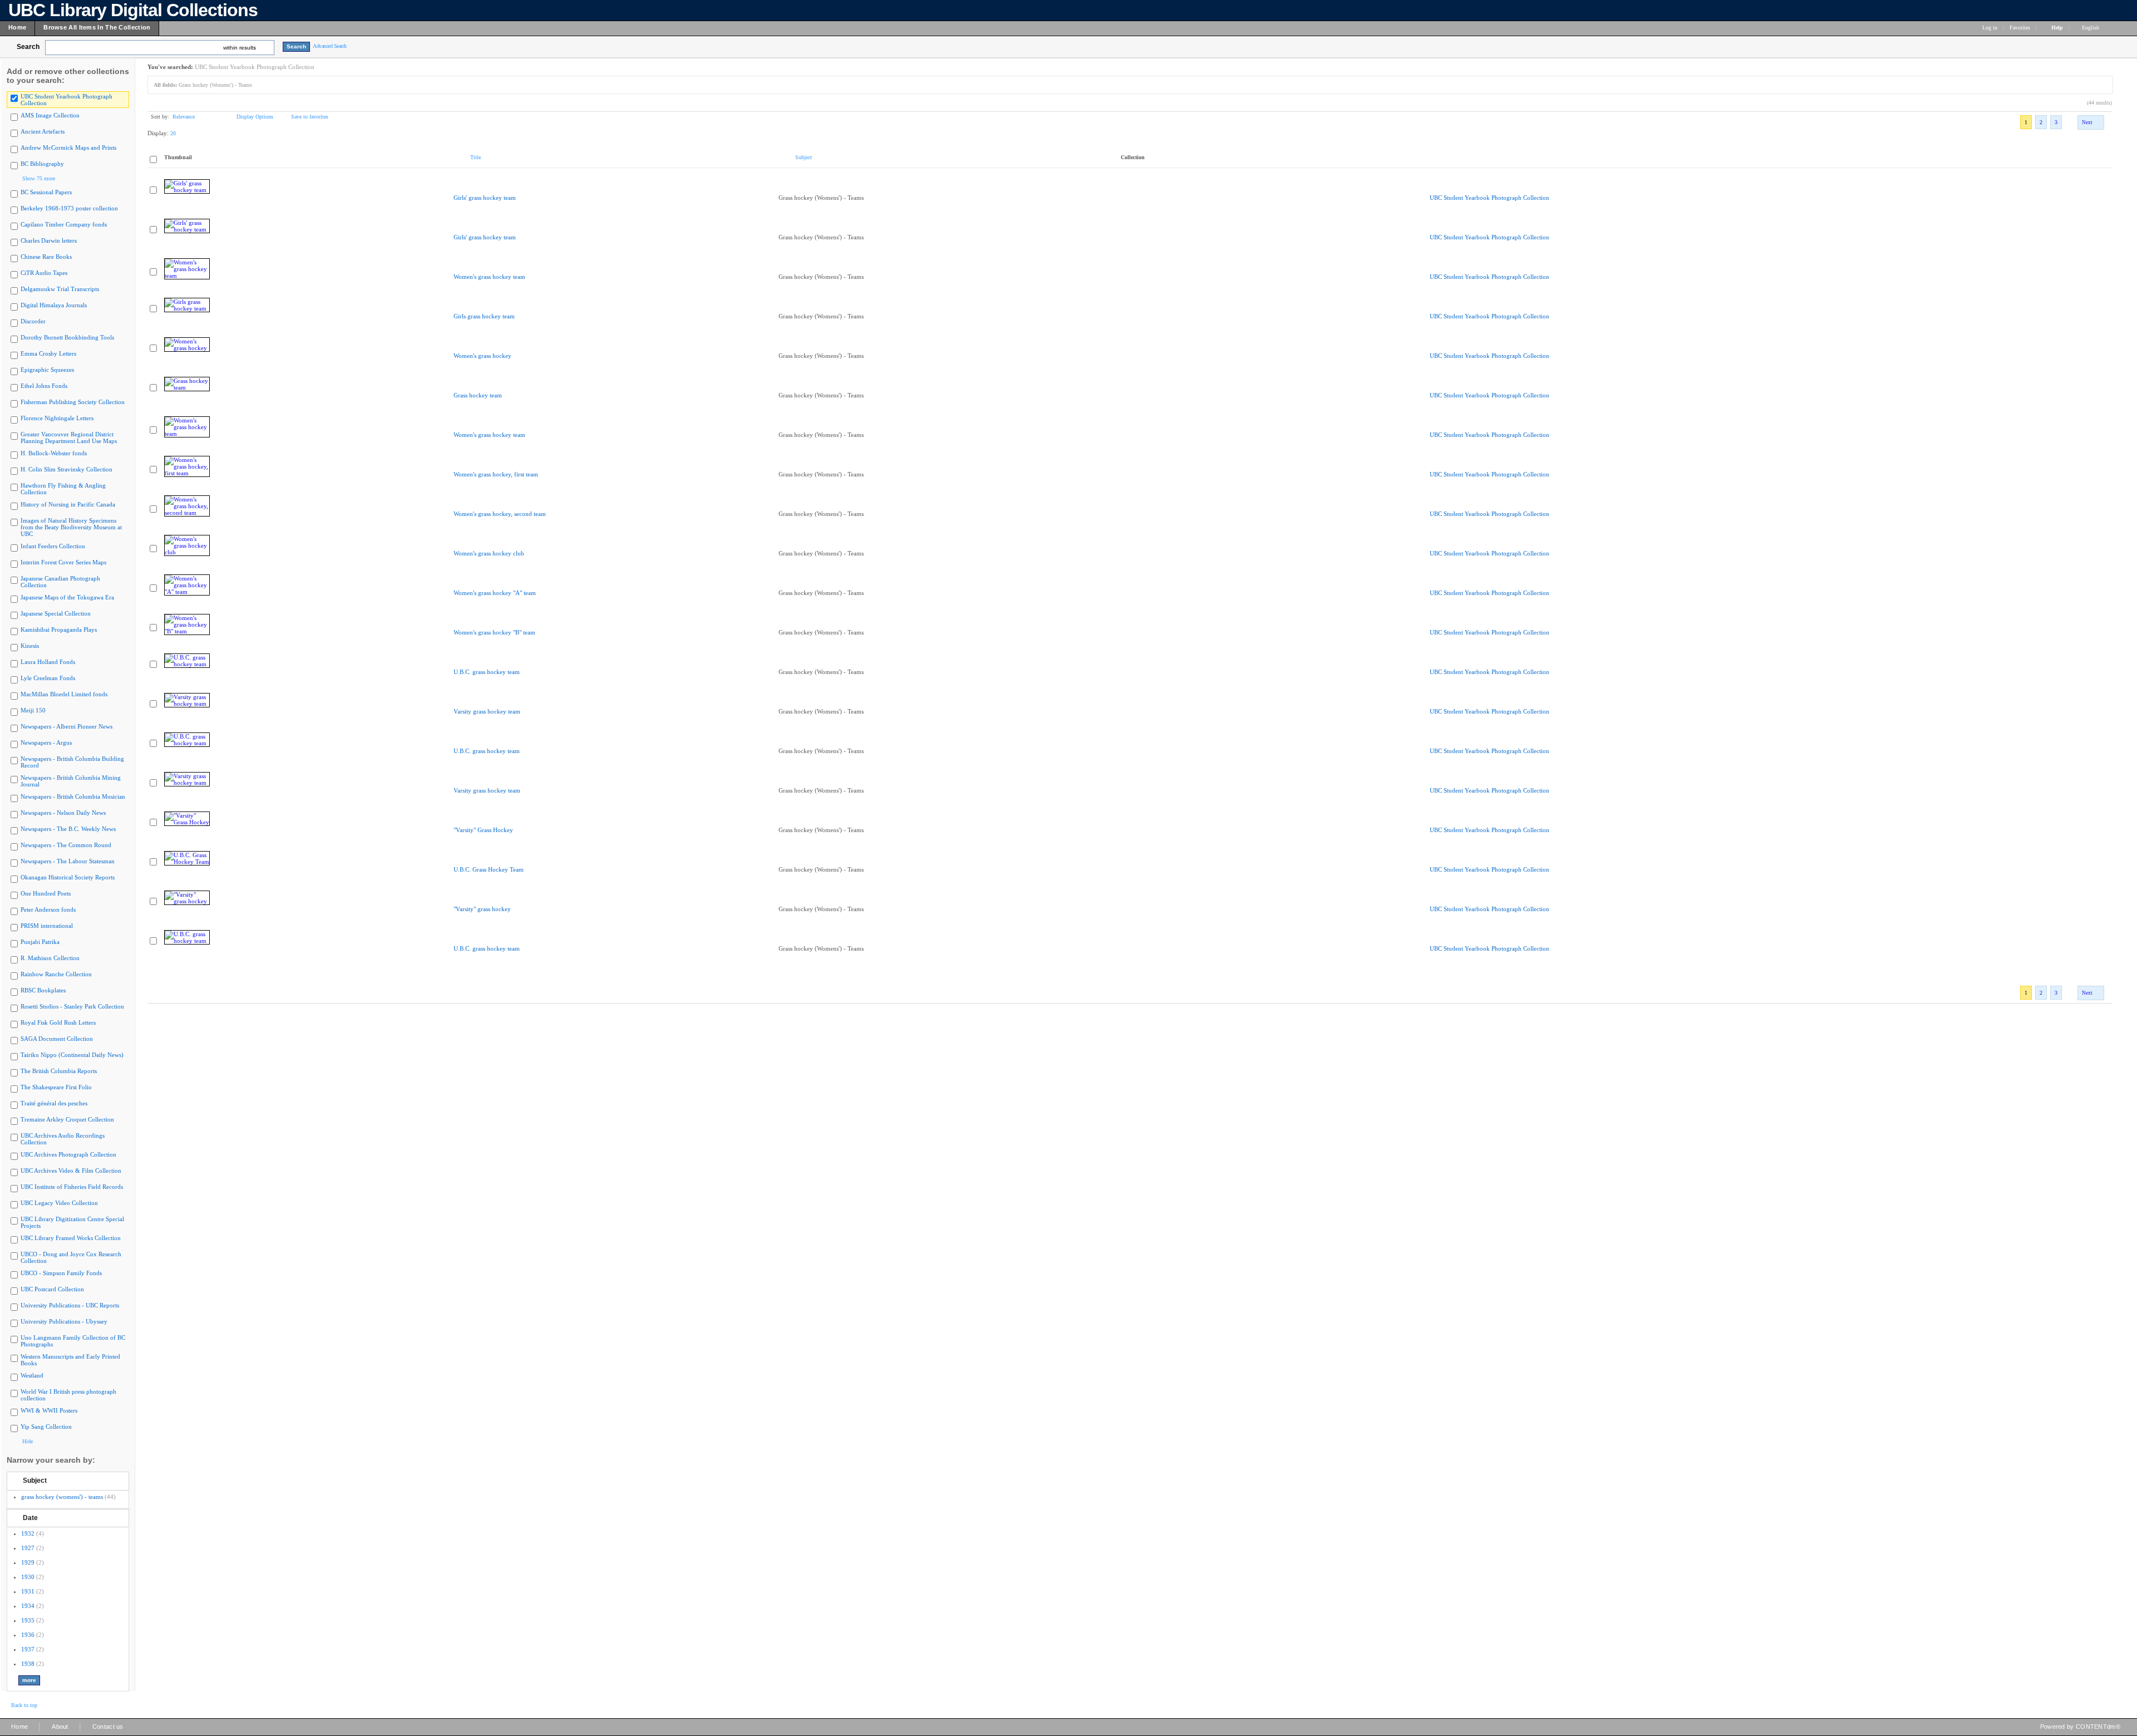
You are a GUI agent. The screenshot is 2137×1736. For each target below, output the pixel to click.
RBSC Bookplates (43, 990)
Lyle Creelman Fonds (48, 678)
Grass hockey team (478, 395)
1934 (28, 1606)
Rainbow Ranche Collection (56, 974)
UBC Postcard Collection (52, 1289)
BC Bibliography (42, 164)
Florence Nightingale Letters (57, 418)
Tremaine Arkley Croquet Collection (67, 1119)
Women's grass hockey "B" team (494, 632)
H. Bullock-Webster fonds (54, 453)
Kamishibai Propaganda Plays (59, 630)
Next (2087, 122)
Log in (1990, 28)
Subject (35, 1481)
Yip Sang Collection (46, 1427)
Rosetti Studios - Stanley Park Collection (72, 1006)
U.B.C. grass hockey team (487, 672)
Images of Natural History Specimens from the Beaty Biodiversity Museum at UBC (71, 527)
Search (28, 47)
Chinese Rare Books (46, 257)
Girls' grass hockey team (485, 198)
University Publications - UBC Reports (70, 1305)
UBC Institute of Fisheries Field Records (72, 1187)
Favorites (2020, 28)
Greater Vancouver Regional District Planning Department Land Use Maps (69, 437)
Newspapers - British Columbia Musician (73, 796)
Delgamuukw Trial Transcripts (60, 289)
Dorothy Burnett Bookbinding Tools (67, 337)
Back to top (24, 1705)
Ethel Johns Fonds (44, 386)
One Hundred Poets (46, 893)
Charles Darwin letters (49, 240)
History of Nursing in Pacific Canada (68, 504)
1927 (28, 1548)
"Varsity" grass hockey (482, 909)
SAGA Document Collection (57, 1039)
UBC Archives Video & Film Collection (71, 1171)
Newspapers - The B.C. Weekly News (68, 829)
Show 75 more (39, 178)
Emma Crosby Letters (48, 353)
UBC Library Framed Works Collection (71, 1238)
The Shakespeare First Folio (56, 1087)
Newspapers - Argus (46, 742)
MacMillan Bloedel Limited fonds (64, 694)
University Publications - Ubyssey (64, 1321)
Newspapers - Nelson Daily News (63, 813)
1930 (28, 1577)
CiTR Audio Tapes (44, 273)
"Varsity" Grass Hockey (483, 830)
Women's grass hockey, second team (500, 514)
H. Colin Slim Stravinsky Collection (67, 469)
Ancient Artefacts (43, 131)
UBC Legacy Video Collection (59, 1203)
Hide (28, 1441)
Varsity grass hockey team (487, 711)
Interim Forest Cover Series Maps (63, 562)
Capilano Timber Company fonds (64, 224)
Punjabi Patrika (40, 942)
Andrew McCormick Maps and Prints (68, 147)
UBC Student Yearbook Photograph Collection (1490, 198)
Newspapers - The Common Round (66, 845)
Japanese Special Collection (56, 613)
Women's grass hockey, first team (496, 474)
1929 (28, 1562)
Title (476, 157)
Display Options (255, 117)
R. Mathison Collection (50, 958)
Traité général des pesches (54, 1103)
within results (240, 48)
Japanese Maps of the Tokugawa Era (67, 597)
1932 (28, 1533)
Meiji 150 (33, 710)
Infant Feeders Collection (53, 546)
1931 (28, 1591)
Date (30, 1518)
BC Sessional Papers (46, 192)
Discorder (33, 321)
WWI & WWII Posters (49, 1410)
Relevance (184, 117)
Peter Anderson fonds (48, 909)
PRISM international (47, 926)
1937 (28, 1649)
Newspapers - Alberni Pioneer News (67, 726)
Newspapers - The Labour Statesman (68, 861)
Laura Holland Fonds (48, 662)
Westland (32, 1375)
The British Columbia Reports (59, 1071)
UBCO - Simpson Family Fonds (61, 1273)
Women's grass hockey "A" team (495, 593)
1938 (28, 1664)
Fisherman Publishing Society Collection (73, 402)
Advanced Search (330, 46)
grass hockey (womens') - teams (62, 1497)
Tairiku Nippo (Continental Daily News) (72, 1055)
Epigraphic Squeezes (47, 370)
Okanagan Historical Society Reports (68, 877)
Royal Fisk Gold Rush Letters (58, 1022)
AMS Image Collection (50, 115)
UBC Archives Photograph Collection (68, 1154)
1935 (28, 1620)
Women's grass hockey (482, 356)
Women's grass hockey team (489, 277)
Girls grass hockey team (484, 316)
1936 (28, 1635)
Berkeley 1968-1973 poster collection (69, 208)
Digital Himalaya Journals (54, 305)
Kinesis (30, 646)
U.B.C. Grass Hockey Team (489, 869)
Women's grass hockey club (489, 553)
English (2091, 28)
